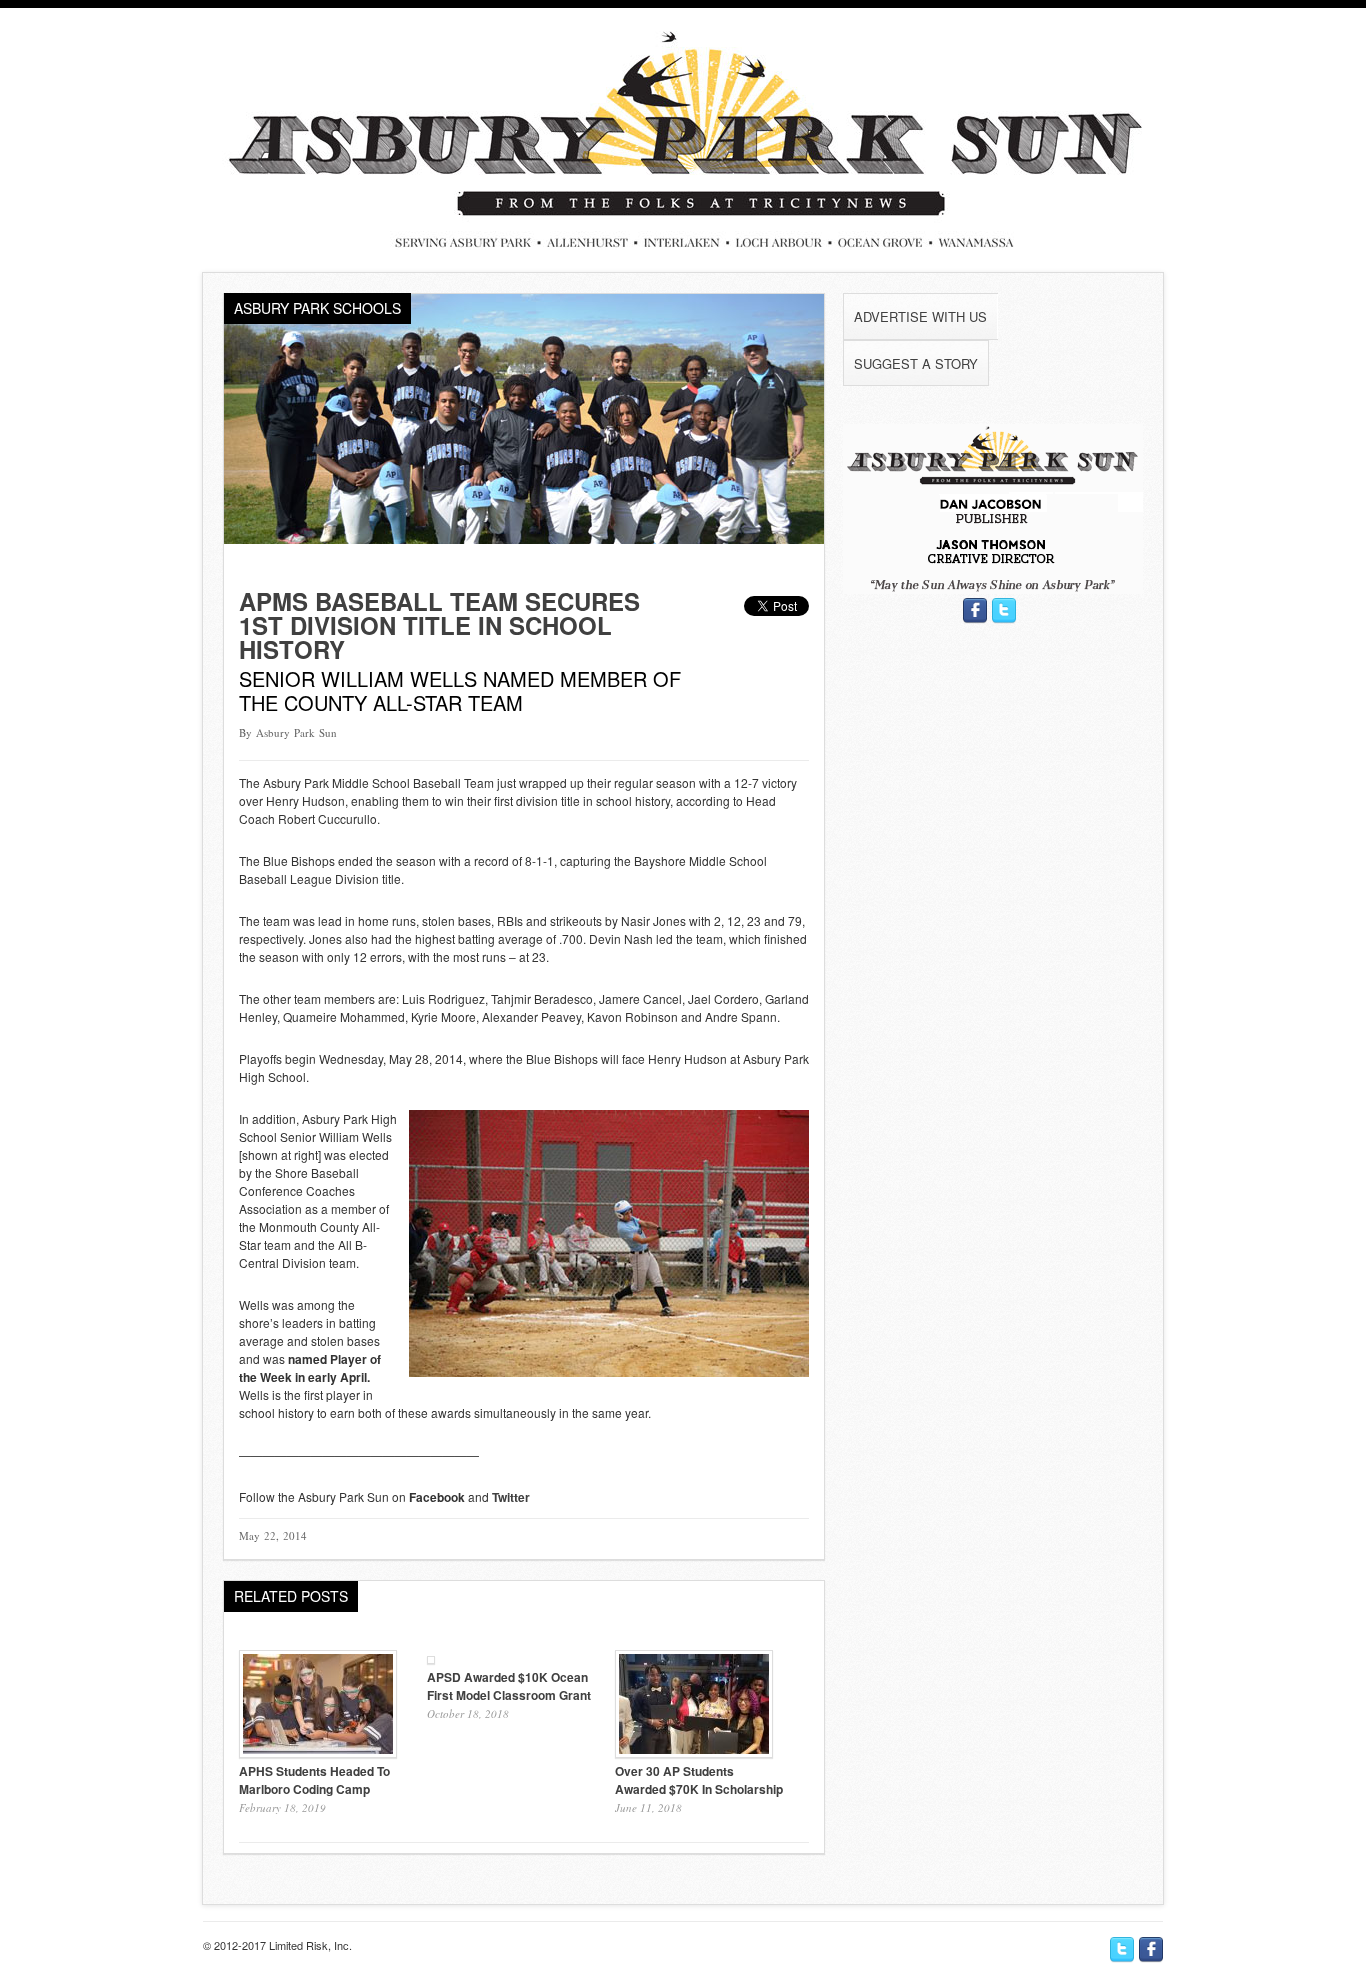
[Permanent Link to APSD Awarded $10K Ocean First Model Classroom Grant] (431, 1658)
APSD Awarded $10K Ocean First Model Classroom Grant (509, 1686)
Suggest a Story (916, 363)
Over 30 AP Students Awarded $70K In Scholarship (699, 1780)
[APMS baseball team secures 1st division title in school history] (524, 538)
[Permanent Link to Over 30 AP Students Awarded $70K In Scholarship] (694, 1752)
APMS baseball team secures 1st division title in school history (439, 625)
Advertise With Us (920, 316)
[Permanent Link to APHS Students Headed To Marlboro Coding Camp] (318, 1752)
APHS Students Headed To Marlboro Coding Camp (314, 1780)
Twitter (511, 1497)
